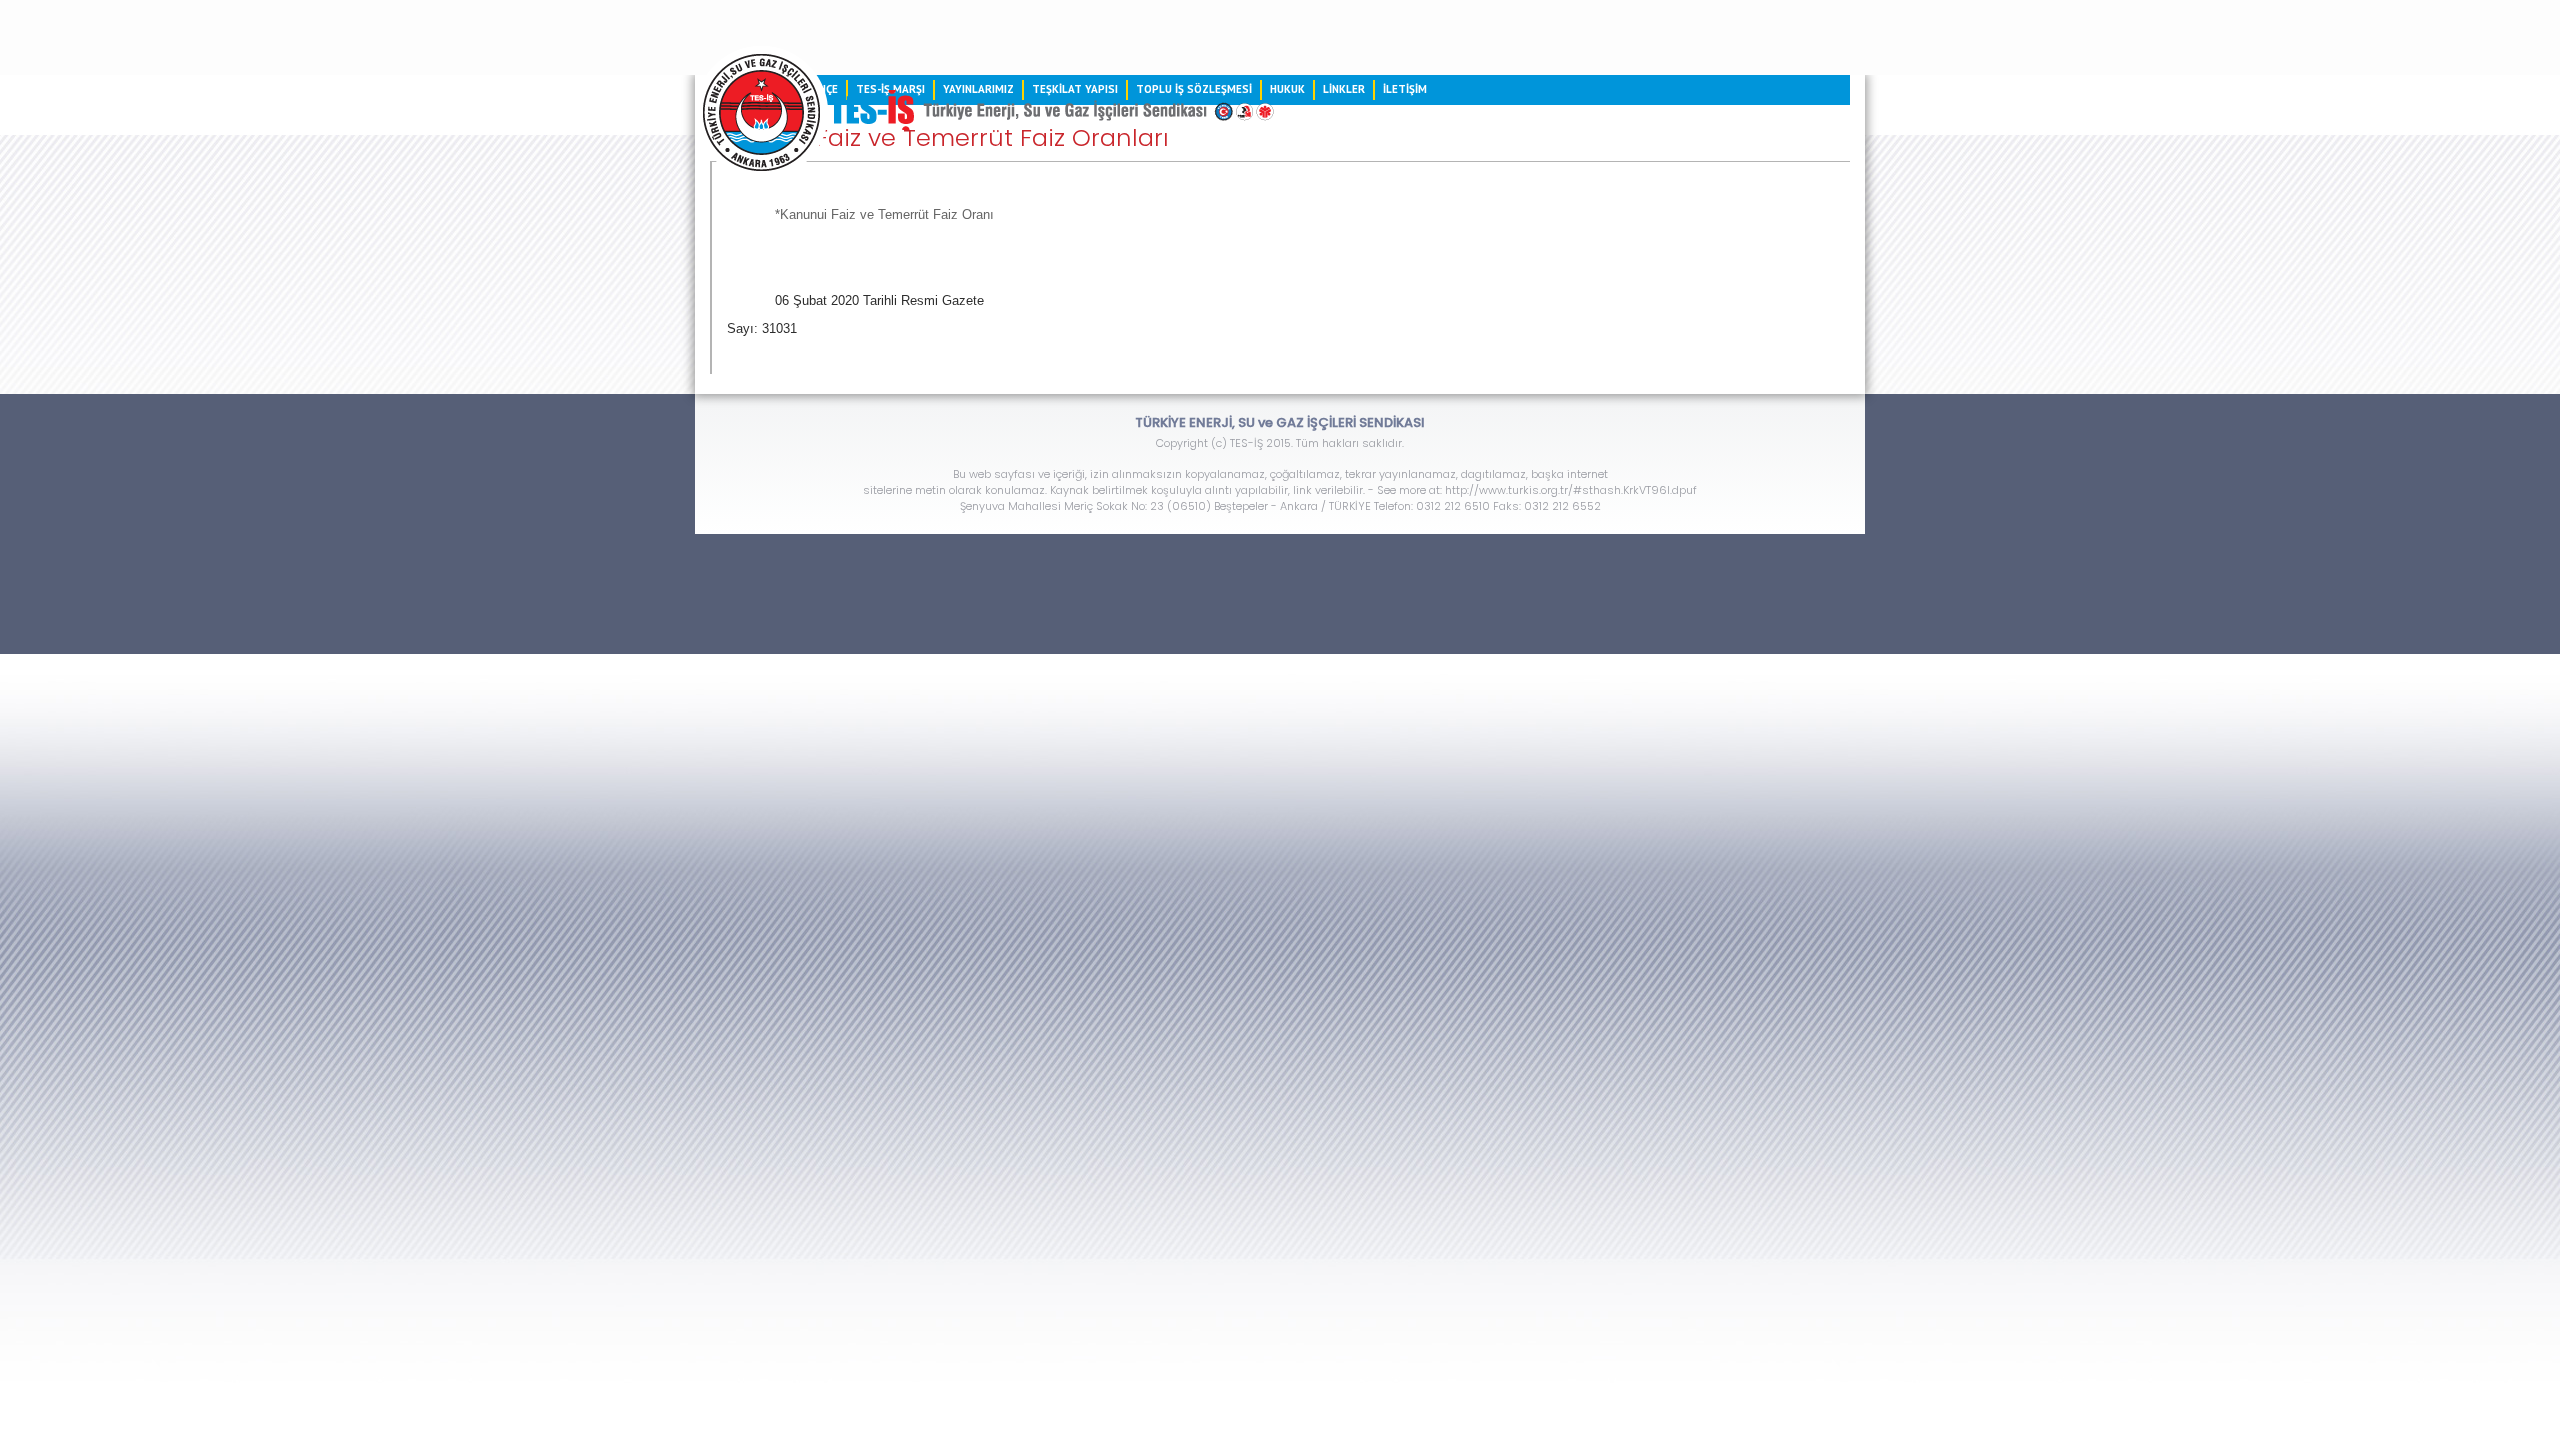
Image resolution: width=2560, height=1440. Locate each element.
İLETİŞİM (1405, 89)
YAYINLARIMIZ (978, 89)
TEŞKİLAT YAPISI (1075, 89)
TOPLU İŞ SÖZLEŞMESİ (1194, 89)
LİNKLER (1344, 89)
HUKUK (1287, 89)
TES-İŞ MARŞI (890, 89)
